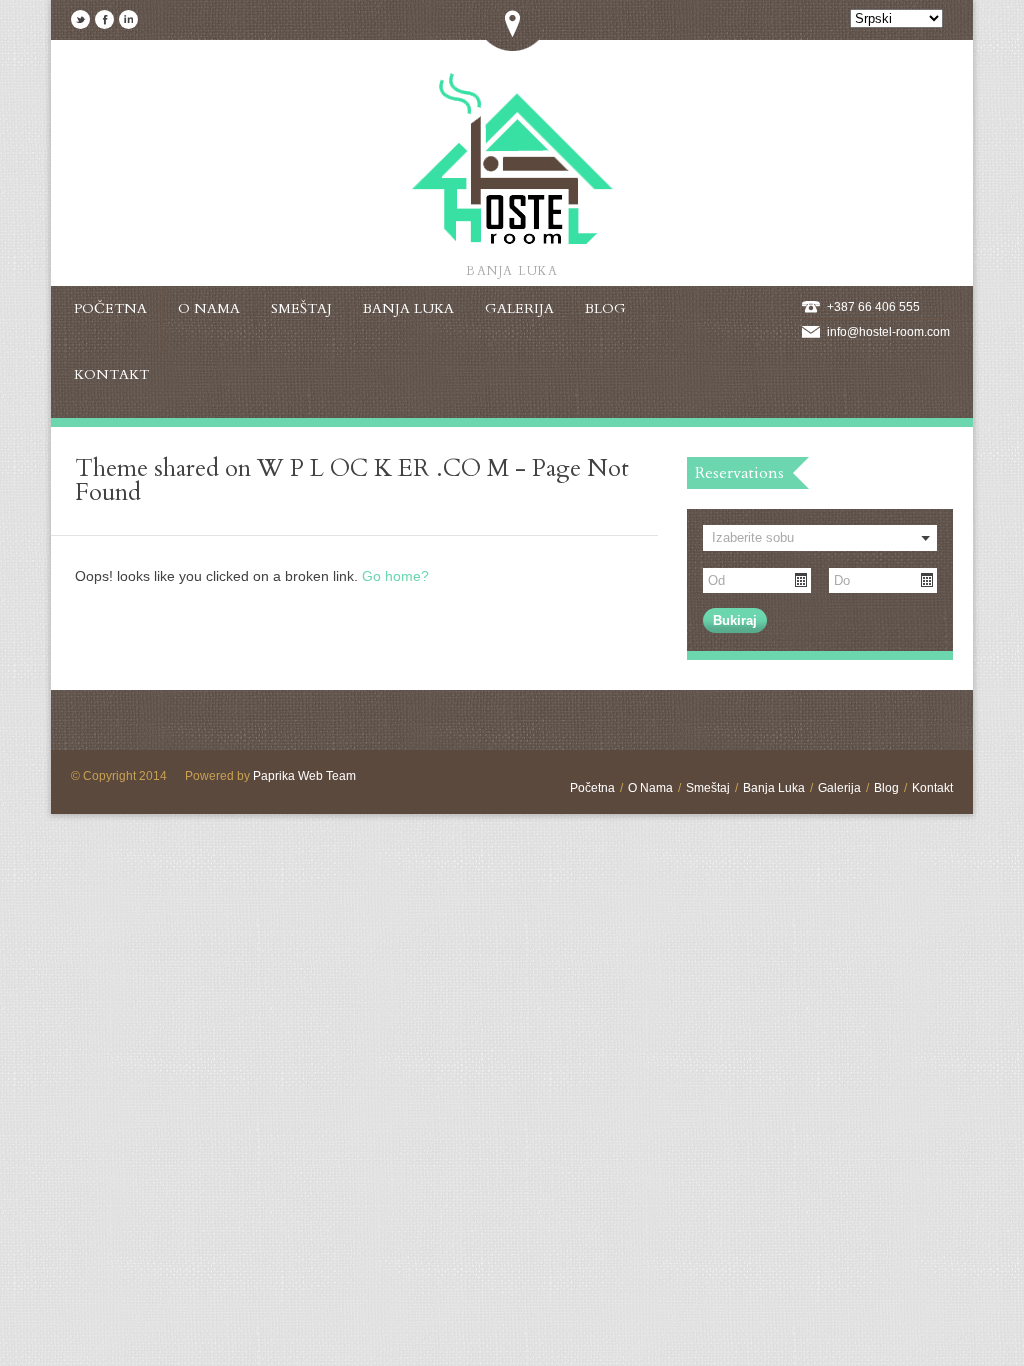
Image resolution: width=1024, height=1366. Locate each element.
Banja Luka (774, 788)
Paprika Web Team (304, 776)
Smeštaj (708, 788)
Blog (886, 788)
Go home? (395, 576)
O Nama (650, 788)
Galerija (839, 788)
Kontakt (932, 788)
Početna (592, 788)
